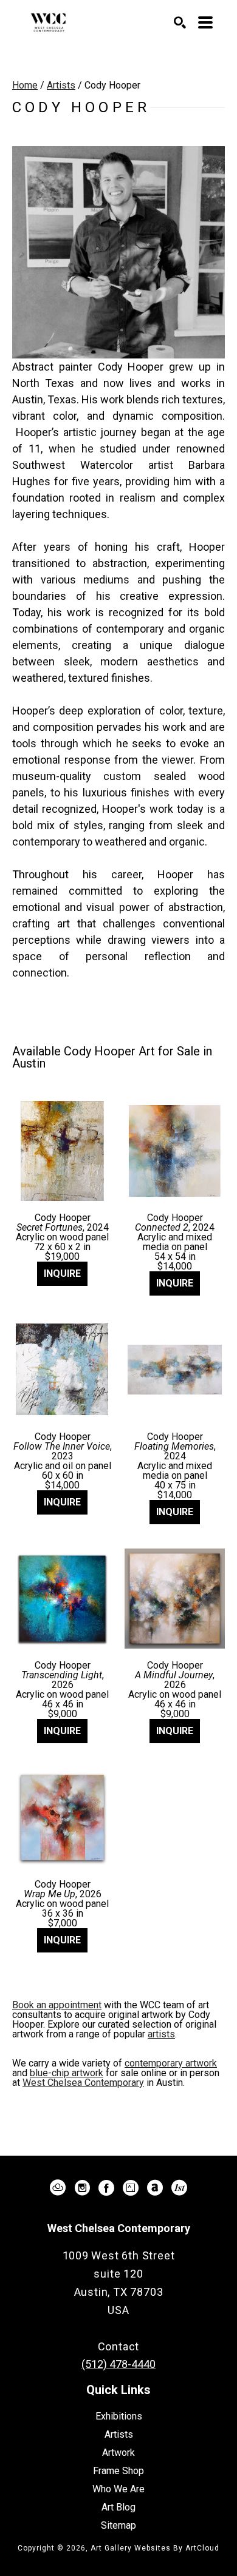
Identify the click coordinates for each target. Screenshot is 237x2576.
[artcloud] (58, 2188)
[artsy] (131, 2188)
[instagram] (82, 2188)
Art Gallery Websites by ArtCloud (155, 2548)
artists (161, 2034)
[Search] (180, 22)
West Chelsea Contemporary (83, 2083)
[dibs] (179, 2188)
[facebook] (106, 2188)
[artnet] (155, 2188)
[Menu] (205, 22)
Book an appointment (57, 2005)
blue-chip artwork (67, 2073)
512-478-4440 (118, 2328)
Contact (119, 2346)
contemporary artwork (171, 2063)
